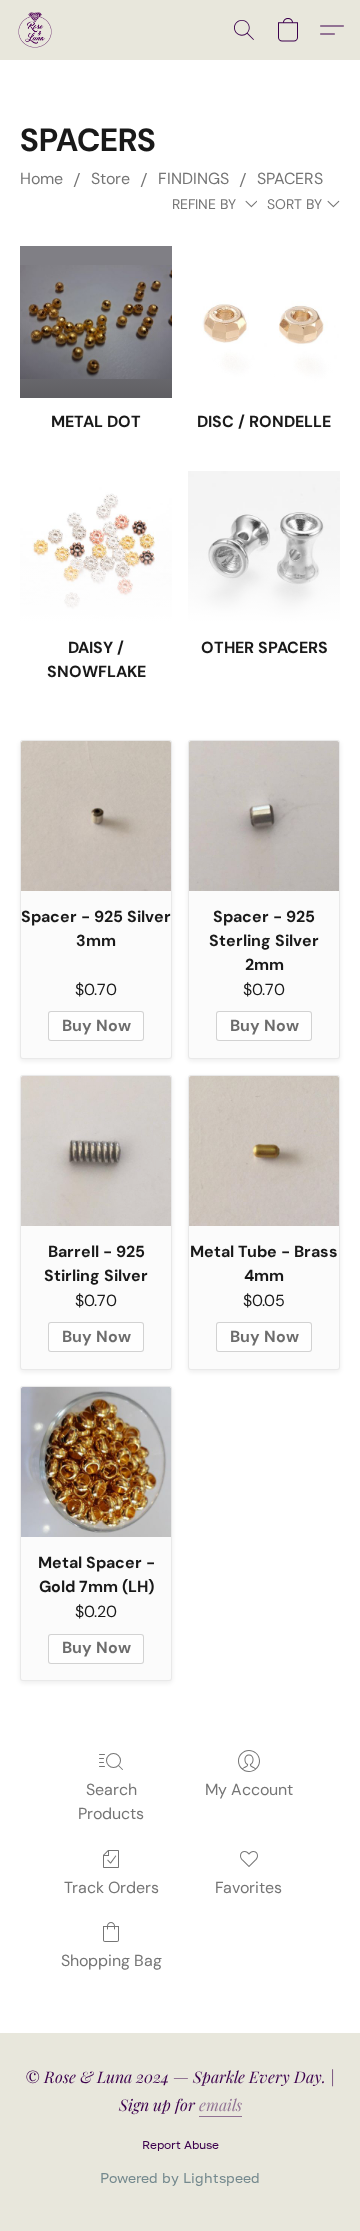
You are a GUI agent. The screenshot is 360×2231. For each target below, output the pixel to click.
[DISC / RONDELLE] (264, 322)
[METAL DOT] (96, 322)
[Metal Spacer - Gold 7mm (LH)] (96, 1462)
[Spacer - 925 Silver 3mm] (96, 816)
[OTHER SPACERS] (264, 547)
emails (220, 2104)
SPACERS (290, 178)
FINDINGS (193, 178)
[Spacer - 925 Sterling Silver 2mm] (264, 816)
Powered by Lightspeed (180, 2177)
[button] (36, 30)
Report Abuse (180, 2144)
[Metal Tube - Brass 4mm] (264, 1151)
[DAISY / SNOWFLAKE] (96, 547)
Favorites (248, 1887)
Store (110, 178)
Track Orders (111, 1887)
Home (41, 178)
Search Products (111, 1801)
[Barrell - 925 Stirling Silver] (96, 1151)
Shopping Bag (111, 1960)
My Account (249, 1789)
